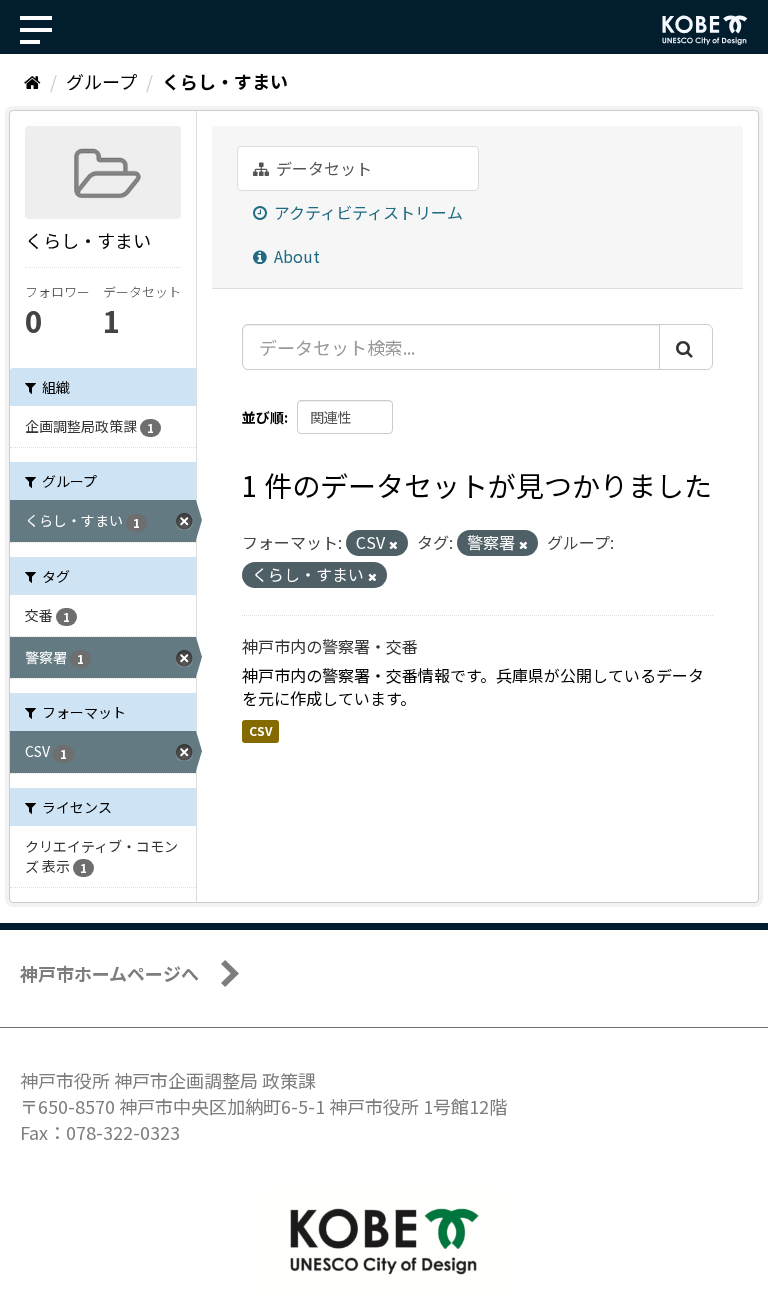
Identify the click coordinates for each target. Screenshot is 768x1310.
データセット (322, 168)
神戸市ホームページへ (109, 973)
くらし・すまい (225, 81)
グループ (101, 81)
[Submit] (686, 347)
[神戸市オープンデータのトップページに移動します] (705, 30)
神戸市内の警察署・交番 (330, 646)
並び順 (263, 417)
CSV (260, 730)
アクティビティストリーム (366, 212)
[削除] (393, 544)
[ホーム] (32, 81)
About (295, 256)
